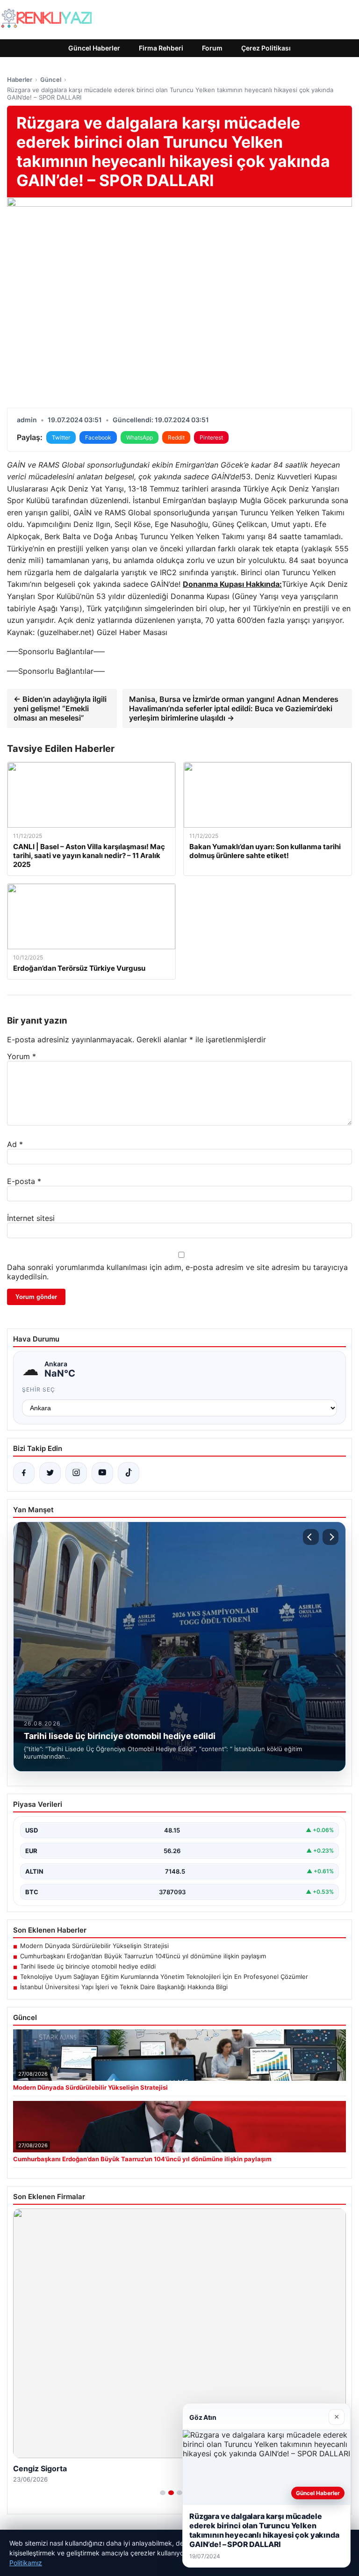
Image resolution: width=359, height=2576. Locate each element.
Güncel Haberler (94, 48)
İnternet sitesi (31, 1218)
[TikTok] (129, 1473)
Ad (15, 1144)
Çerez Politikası (266, 48)
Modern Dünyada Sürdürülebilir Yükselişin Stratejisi (94, 1946)
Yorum (22, 1056)
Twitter (61, 437)
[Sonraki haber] (330, 1537)
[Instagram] (76, 1473)
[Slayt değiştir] (163, 2493)
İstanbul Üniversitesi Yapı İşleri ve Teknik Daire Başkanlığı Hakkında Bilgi (124, 1987)
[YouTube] (102, 1473)
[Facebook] (24, 1473)
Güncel (51, 79)
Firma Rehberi (161, 48)
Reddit (176, 437)
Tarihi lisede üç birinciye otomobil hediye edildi (88, 1966)
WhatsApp (140, 437)
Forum (212, 48)
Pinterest (211, 437)
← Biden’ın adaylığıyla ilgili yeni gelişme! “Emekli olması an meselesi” (60, 708)
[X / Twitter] (50, 1473)
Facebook (98, 437)
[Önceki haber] (311, 1537)
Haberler (20, 79)
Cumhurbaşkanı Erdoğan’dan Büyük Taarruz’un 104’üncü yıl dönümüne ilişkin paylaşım (143, 1956)
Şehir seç (39, 1389)
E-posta (24, 1181)
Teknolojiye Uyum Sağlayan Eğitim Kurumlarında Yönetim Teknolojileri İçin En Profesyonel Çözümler (164, 1977)
